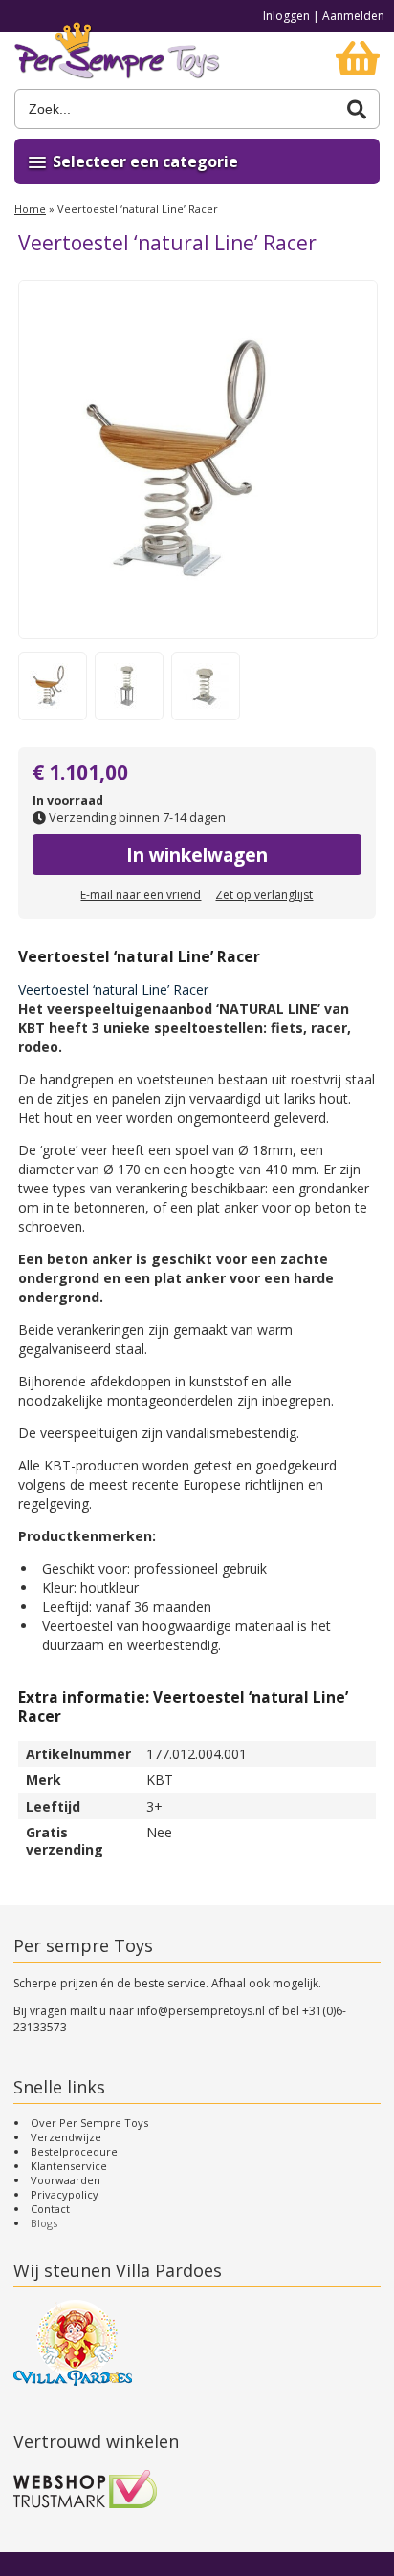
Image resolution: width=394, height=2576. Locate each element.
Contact (50, 2209)
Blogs (44, 2223)
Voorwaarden (66, 2180)
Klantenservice (69, 2166)
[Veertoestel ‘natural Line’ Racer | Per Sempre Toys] (117, 60)
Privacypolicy (65, 2194)
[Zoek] (357, 109)
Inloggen (286, 16)
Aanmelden (353, 16)
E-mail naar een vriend (141, 895)
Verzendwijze (66, 2137)
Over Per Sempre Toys (89, 2123)
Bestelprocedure (74, 2151)
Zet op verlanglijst (264, 895)
